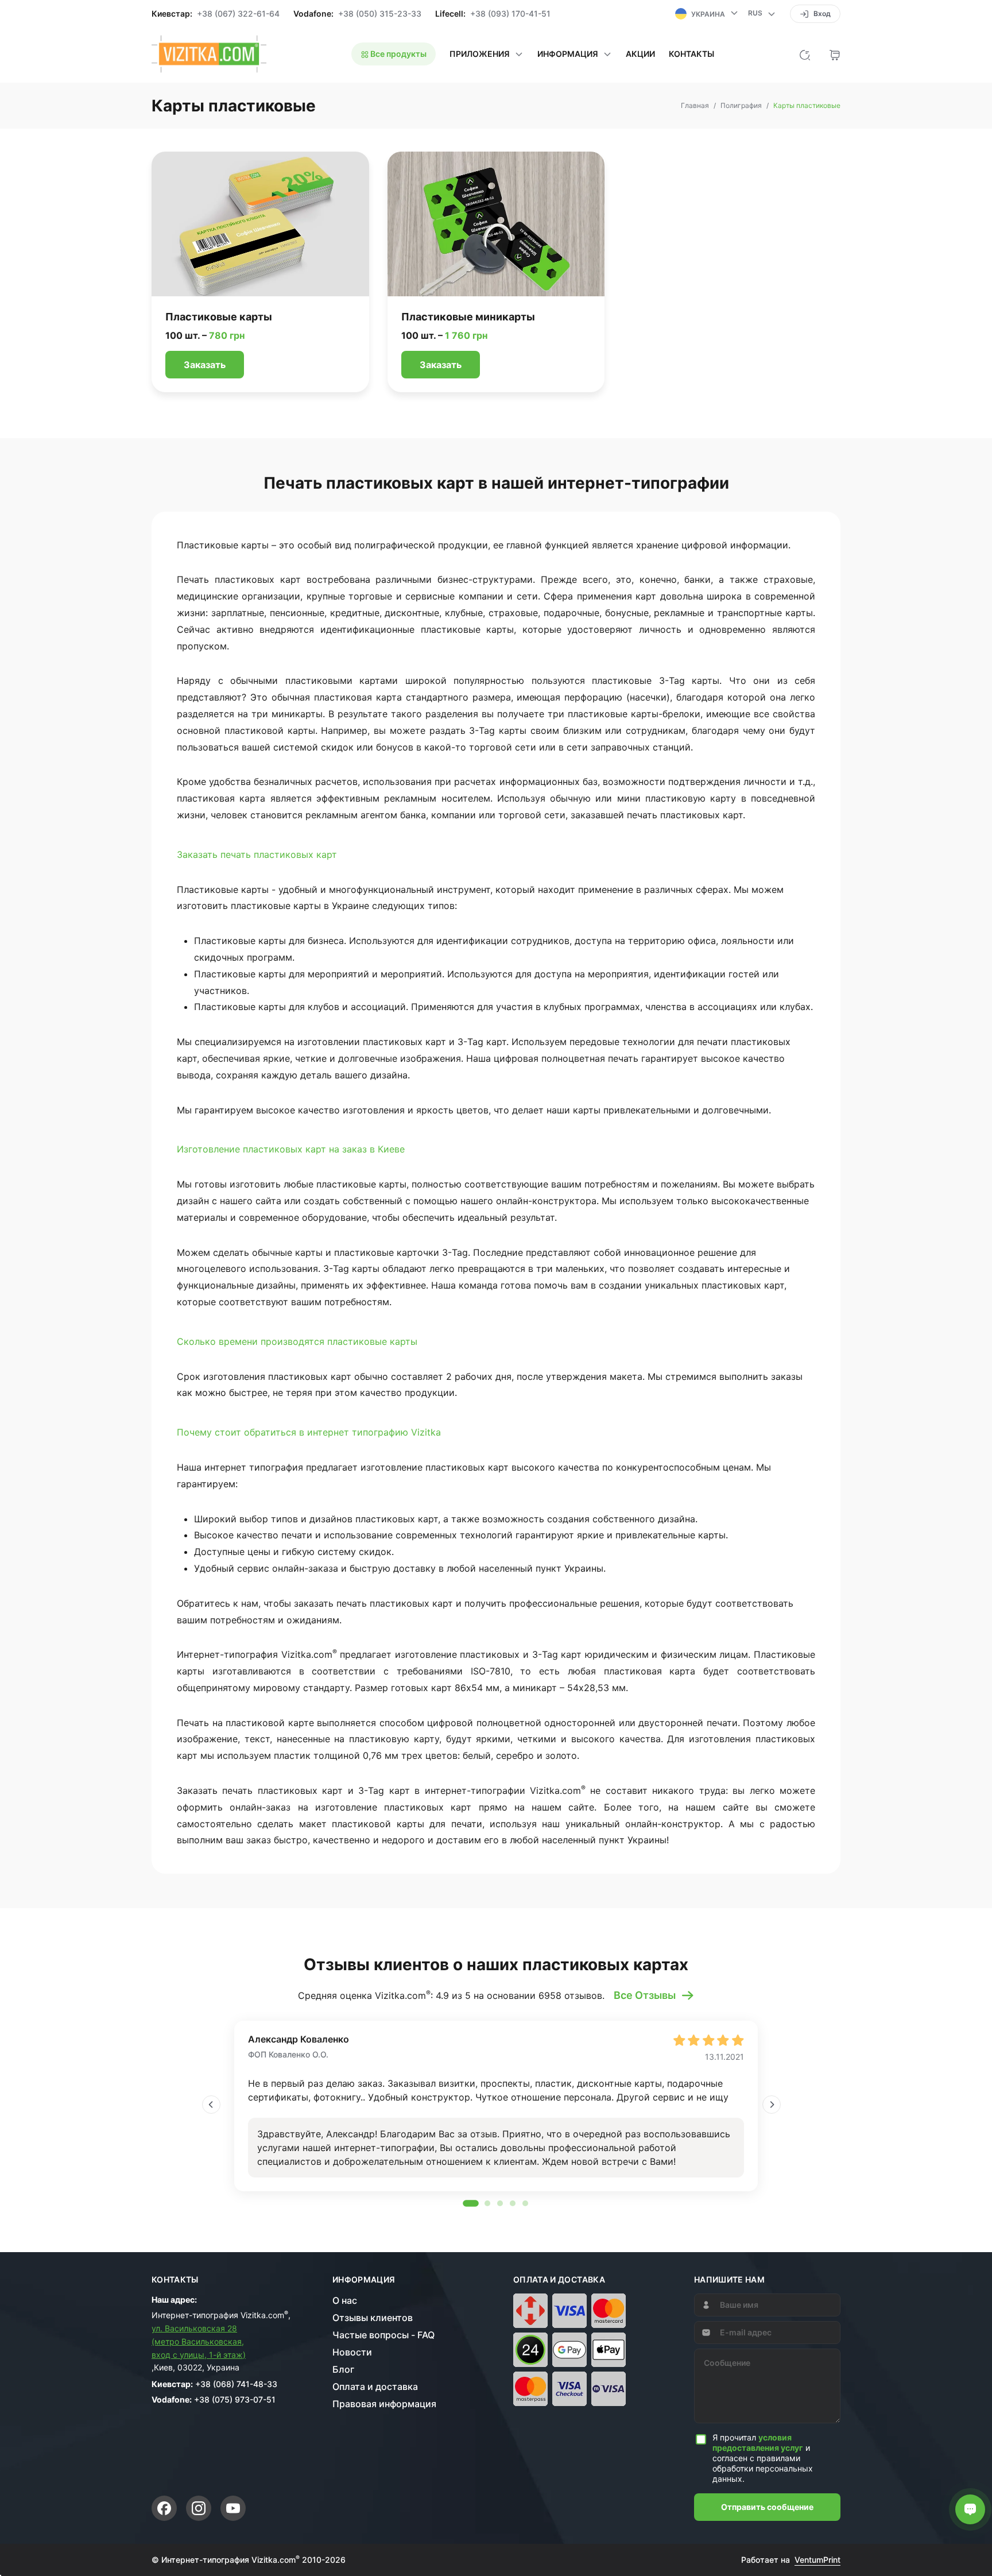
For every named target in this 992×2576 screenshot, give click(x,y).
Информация (364, 2280)
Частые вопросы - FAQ (383, 2335)
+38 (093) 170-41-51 (510, 14)
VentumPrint (817, 2560)
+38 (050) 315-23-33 (380, 14)
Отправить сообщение (767, 2507)
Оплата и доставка (375, 2387)
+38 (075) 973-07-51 (235, 2399)
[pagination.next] (772, 2105)
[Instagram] (199, 2508)
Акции (640, 54)
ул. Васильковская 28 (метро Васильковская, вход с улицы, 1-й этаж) (199, 2341)
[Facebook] (164, 2508)
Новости (352, 2352)
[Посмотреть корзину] (835, 54)
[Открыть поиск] (805, 54)
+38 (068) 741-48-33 (236, 2384)
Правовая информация (384, 2404)
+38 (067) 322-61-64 (238, 14)
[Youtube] (233, 2508)
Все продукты (398, 54)
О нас (345, 2300)
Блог (343, 2369)
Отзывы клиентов (373, 2318)
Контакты (691, 54)
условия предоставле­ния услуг (758, 2442)
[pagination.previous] (211, 2105)
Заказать (205, 365)
